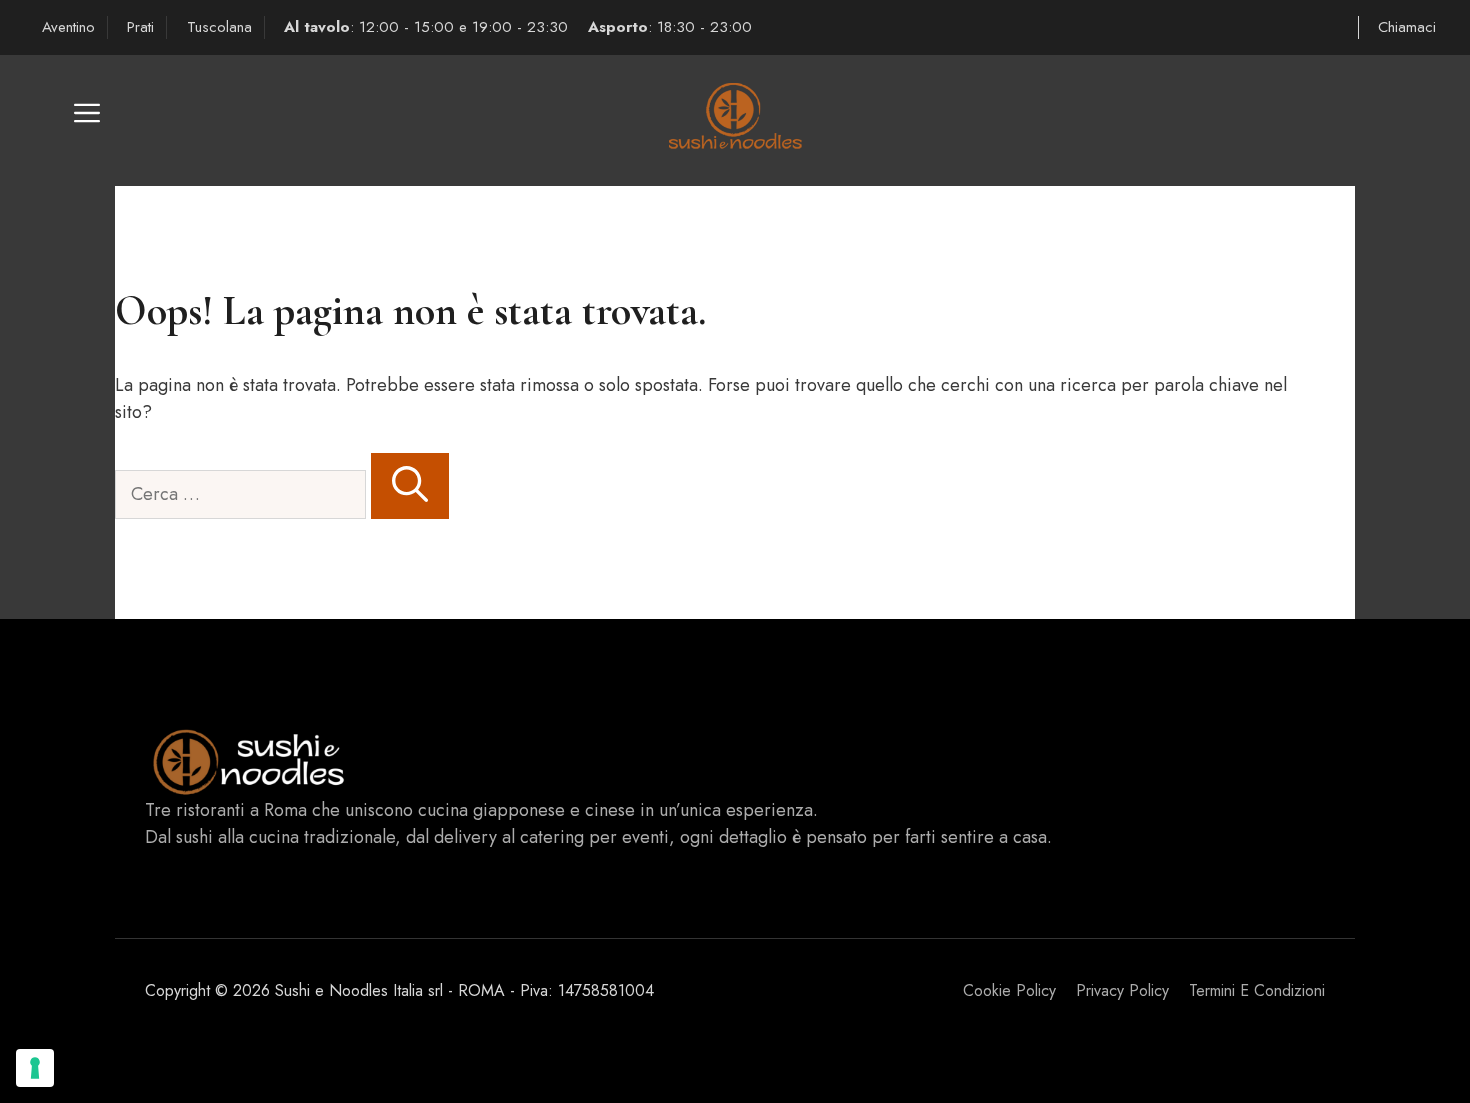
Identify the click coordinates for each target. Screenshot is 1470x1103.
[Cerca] (410, 486)
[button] (87, 120)
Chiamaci (1407, 27)
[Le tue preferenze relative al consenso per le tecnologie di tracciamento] (35, 1068)
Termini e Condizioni (1257, 990)
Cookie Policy (1009, 990)
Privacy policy (1122, 990)
